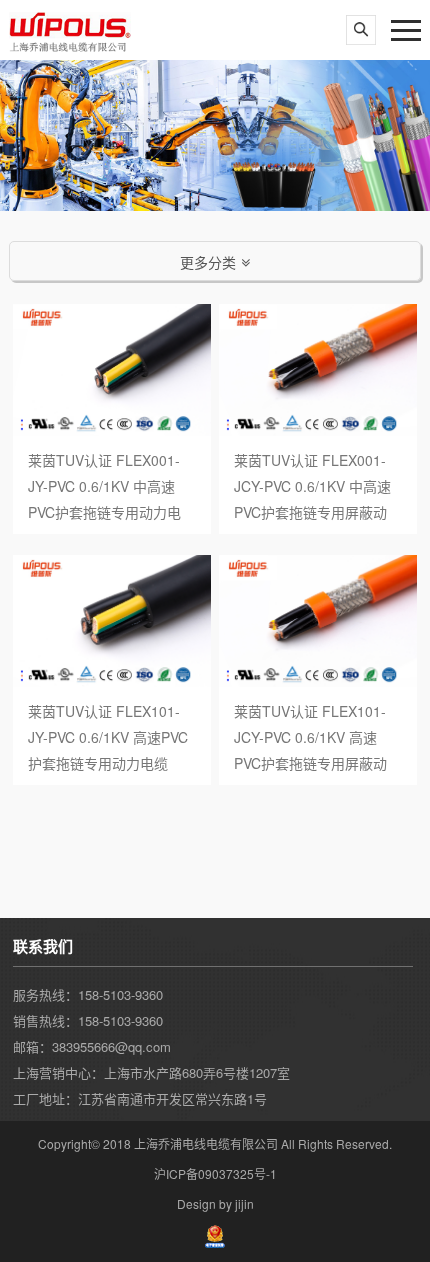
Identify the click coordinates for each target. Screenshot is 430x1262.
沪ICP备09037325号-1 (215, 1173)
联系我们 (43, 946)
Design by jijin (215, 1203)
